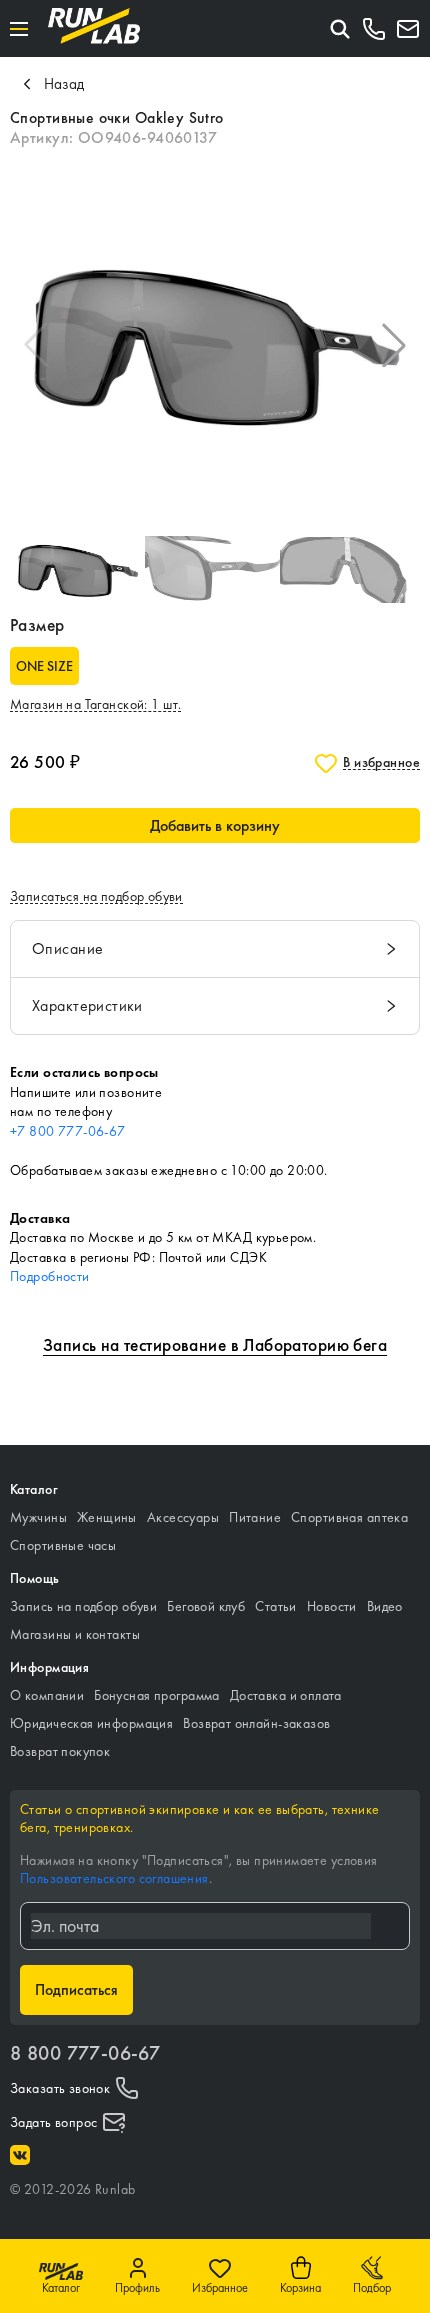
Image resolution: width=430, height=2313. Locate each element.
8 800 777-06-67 (85, 2053)
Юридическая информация (91, 1723)
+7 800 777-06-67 (68, 1131)
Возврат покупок (60, 1751)
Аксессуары (183, 1517)
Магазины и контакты (75, 1634)
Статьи (276, 1606)
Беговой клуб (206, 1606)
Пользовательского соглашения (114, 1878)
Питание (255, 1517)
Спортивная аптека (349, 1517)
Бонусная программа (157, 1695)
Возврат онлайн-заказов (256, 1723)
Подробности (50, 1276)
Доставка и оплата (286, 1695)
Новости (332, 1606)
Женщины (107, 1517)
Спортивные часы (63, 1545)
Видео (385, 1606)
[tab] (215, 949)
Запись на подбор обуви (83, 1606)
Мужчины (38, 1517)
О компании (47, 1695)
